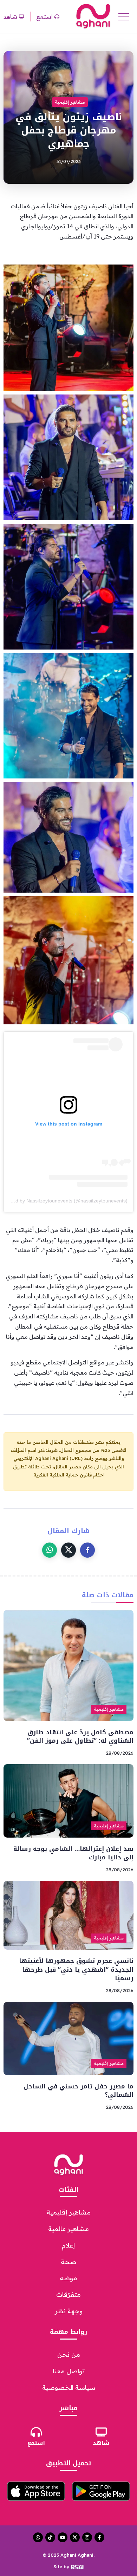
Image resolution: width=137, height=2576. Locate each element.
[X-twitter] (75, 2537)
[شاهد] (101, 2432)
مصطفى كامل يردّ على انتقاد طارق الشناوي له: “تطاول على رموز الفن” (80, 1737)
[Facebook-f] (99, 2537)
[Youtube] (63, 2537)
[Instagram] (87, 2537)
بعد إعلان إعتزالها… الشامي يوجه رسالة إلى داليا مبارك (73, 1853)
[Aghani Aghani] (93, 16)
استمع (36, 2443)
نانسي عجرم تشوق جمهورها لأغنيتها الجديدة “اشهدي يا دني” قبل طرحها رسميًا (76, 1970)
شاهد (101, 2443)
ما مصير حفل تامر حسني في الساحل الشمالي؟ (79, 2091)
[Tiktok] (50, 2537)
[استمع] (36, 2432)
